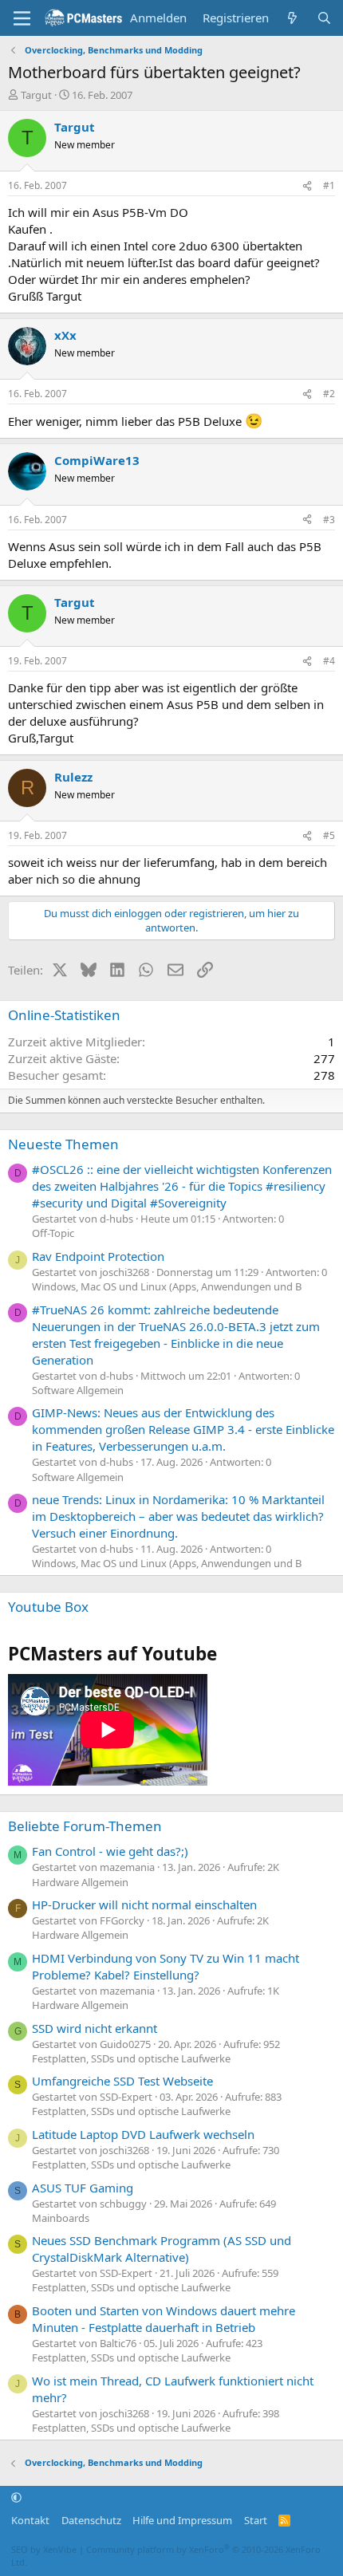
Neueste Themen (63, 1144)
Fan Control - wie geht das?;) (110, 1851)
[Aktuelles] (292, 18)
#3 (329, 520)
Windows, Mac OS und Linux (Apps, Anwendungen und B (167, 1286)
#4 (329, 661)
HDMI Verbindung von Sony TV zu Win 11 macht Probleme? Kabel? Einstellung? (166, 1966)
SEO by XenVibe (44, 2549)
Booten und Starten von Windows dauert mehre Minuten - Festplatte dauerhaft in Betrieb (164, 2319)
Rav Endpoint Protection (98, 1256)
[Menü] (22, 18)
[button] (16, 2498)
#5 (329, 835)
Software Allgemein (78, 1390)
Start (256, 2520)
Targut (36, 95)
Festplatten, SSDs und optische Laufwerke (131, 2058)
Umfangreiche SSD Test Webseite (122, 2081)
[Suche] (324, 18)
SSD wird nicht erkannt (95, 2028)
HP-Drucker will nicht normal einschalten (144, 1904)
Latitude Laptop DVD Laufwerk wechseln (143, 2134)
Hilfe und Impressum (182, 2520)
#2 (329, 394)
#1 (329, 185)
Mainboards (61, 2218)
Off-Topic (53, 1233)
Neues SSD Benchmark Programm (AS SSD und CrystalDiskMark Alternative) (162, 2249)
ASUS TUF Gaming (83, 2188)
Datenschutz (91, 2520)
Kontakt (30, 2520)
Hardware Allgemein (80, 1882)
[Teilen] (307, 186)
